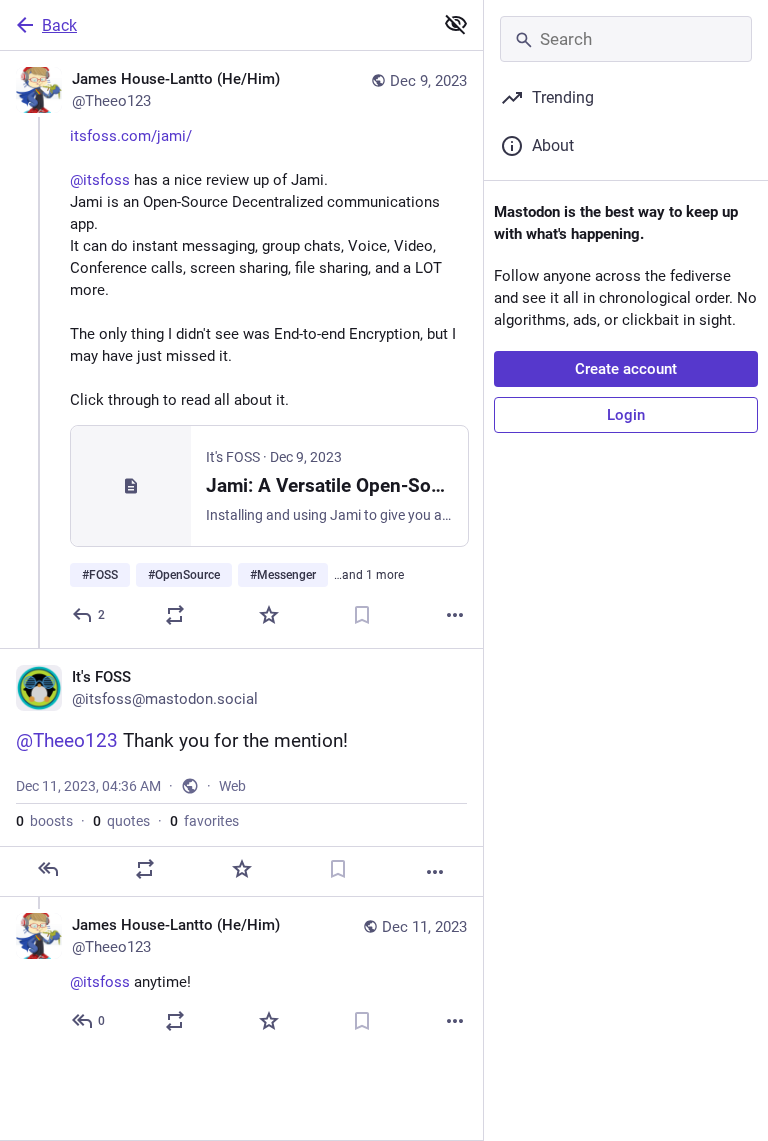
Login (626, 415)
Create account (626, 369)
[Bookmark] (362, 615)
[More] (455, 615)
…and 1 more (369, 575)
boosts (44, 821)
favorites (204, 821)
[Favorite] (269, 615)
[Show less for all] (456, 24)
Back (59, 25)
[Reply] (48, 869)
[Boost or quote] (175, 615)
